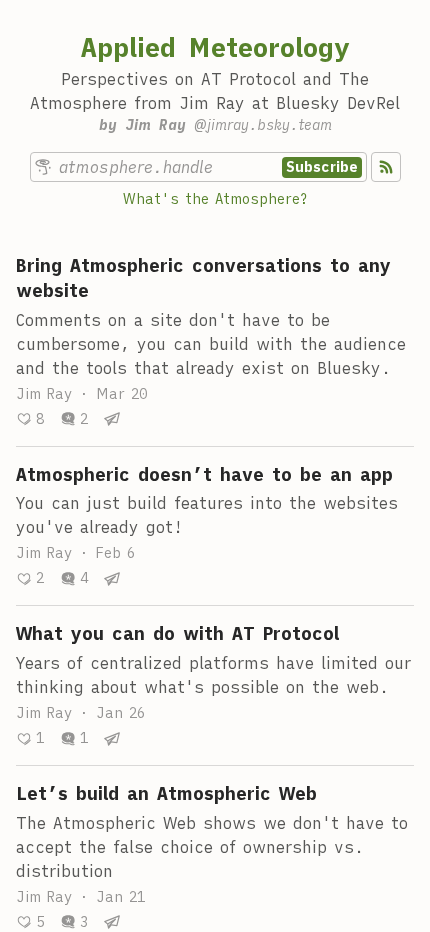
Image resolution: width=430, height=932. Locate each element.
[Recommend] (30, 419)
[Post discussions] (74, 419)
